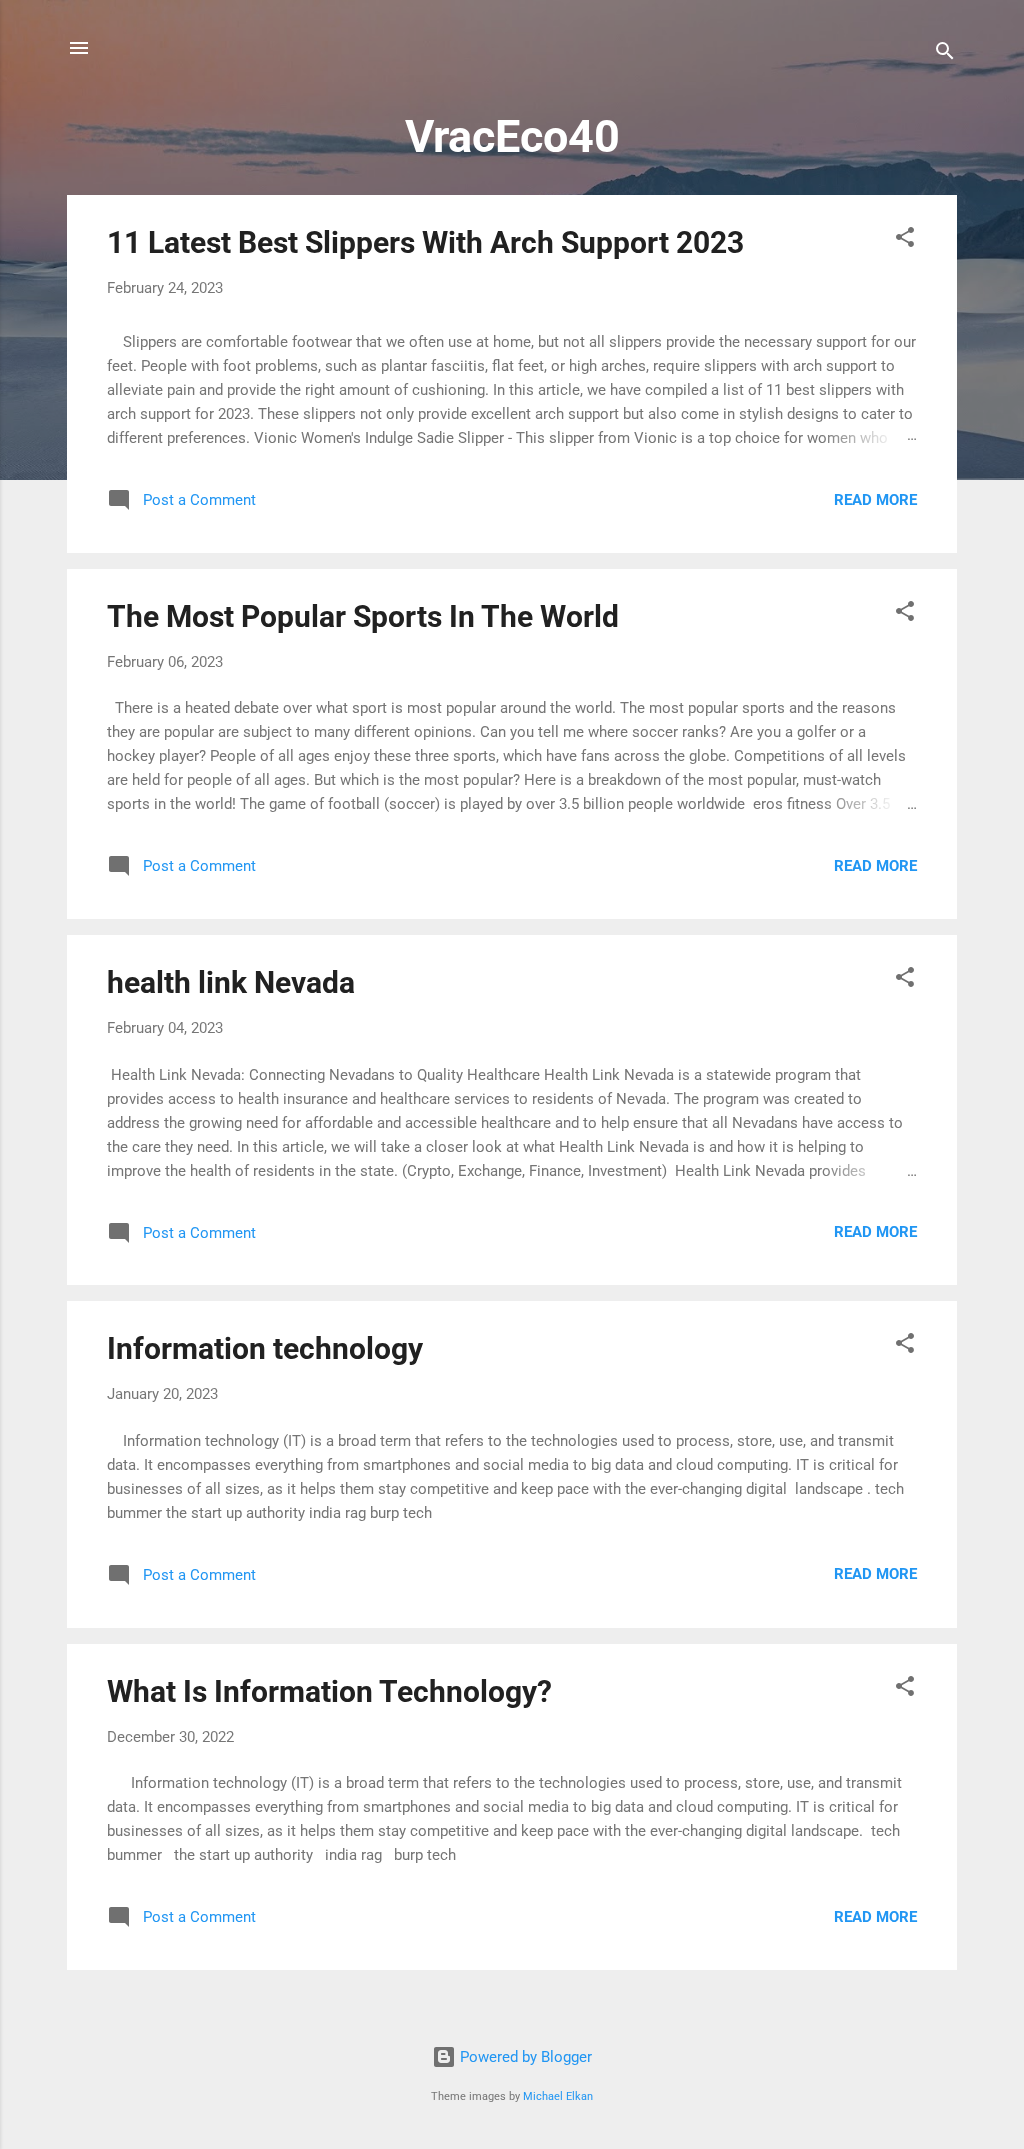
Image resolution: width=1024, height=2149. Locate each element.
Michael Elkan (558, 2096)
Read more (875, 500)
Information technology (265, 1348)
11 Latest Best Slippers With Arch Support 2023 (425, 242)
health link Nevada (231, 982)
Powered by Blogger (524, 2057)
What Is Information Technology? (329, 1691)
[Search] (945, 54)
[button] (905, 240)
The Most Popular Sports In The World (363, 616)
